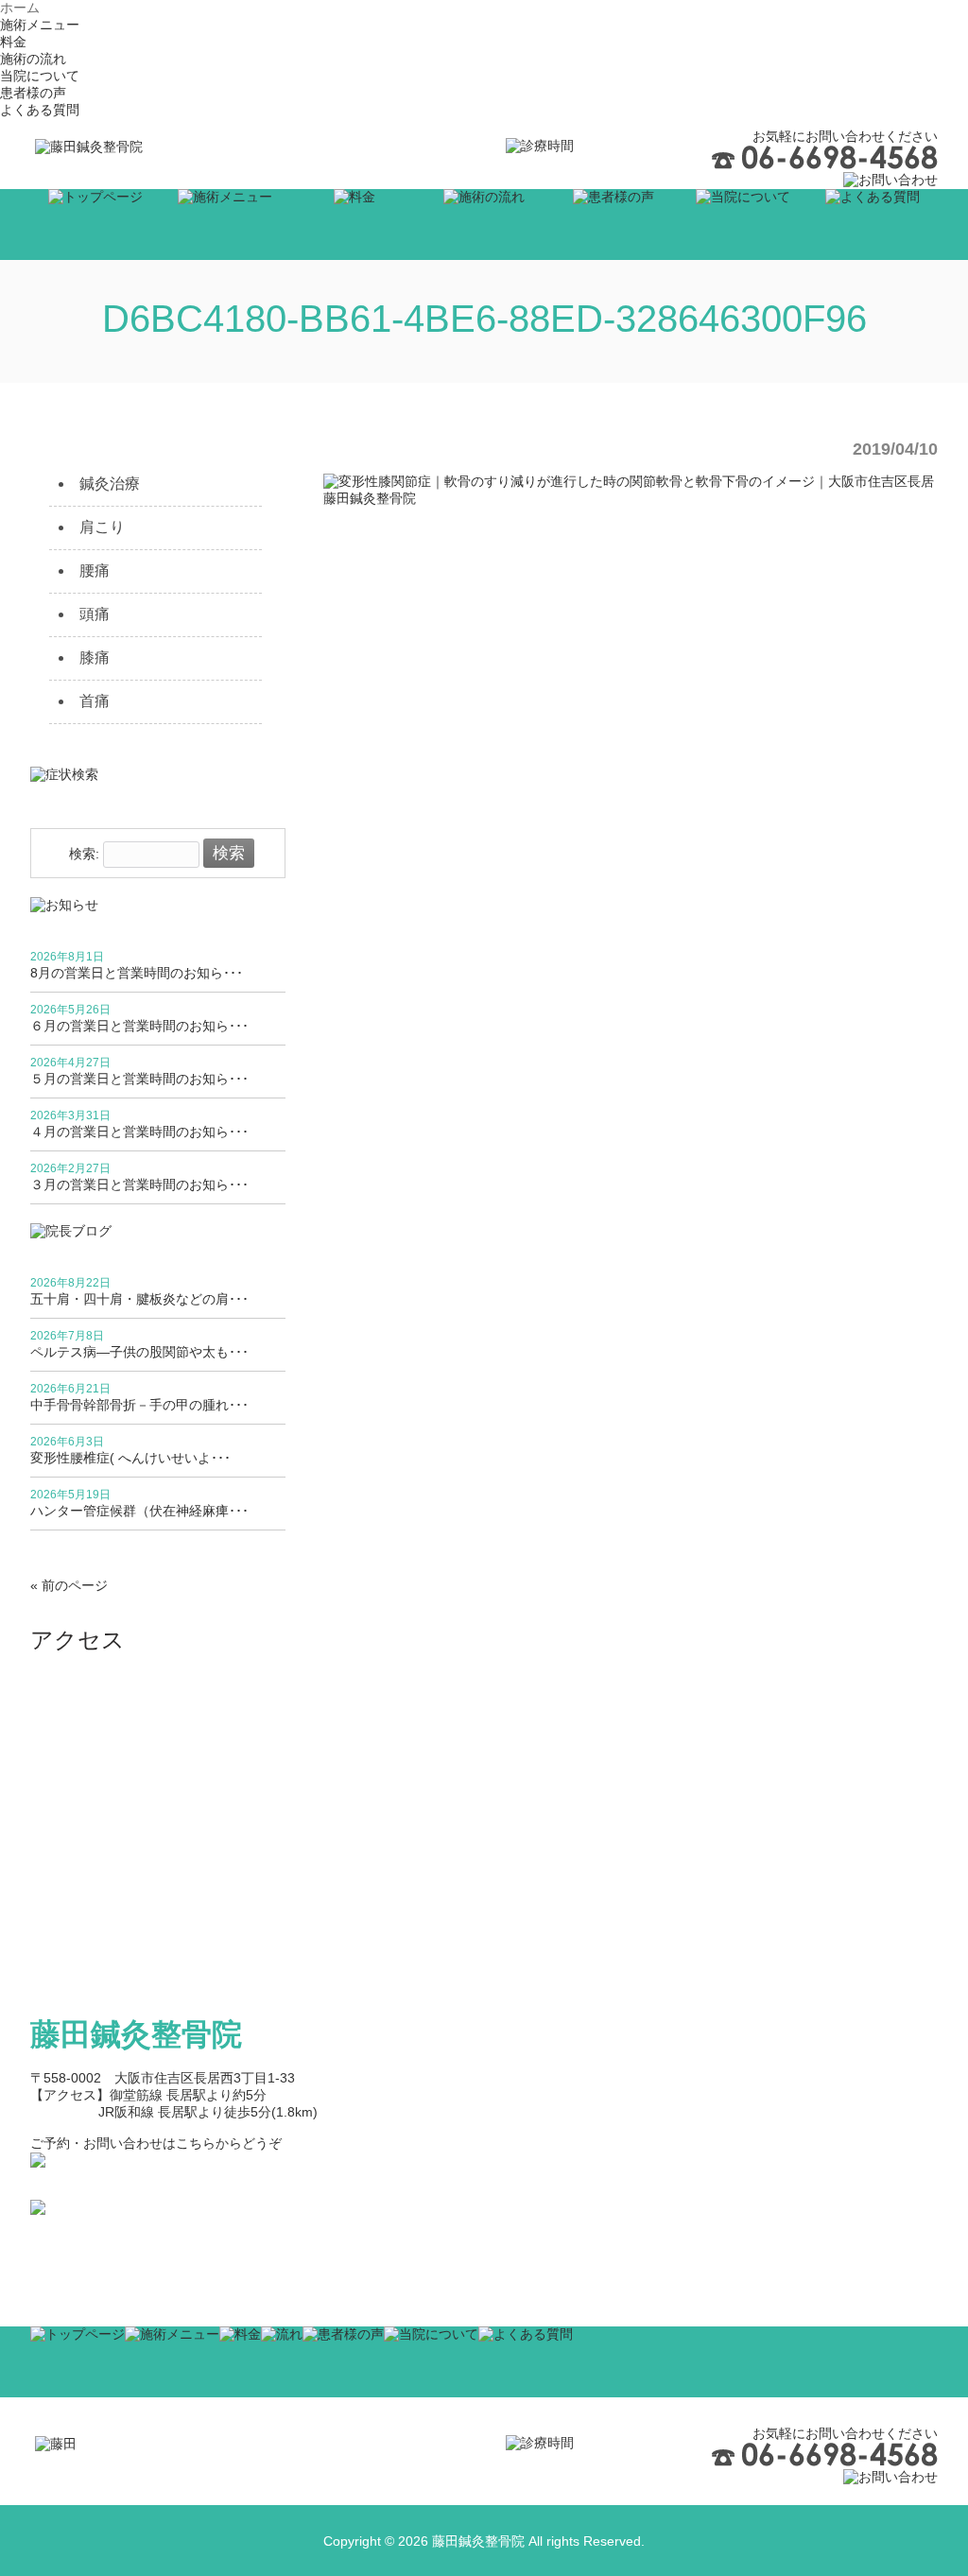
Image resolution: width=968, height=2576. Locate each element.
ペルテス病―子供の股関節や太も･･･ (139, 1352)
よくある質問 (40, 110)
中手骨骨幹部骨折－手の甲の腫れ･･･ (139, 1405)
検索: (84, 854)
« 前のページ (69, 1585)
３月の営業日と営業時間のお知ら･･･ (139, 1184)
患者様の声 (33, 93)
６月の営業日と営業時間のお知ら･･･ (139, 1026)
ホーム (20, 8)
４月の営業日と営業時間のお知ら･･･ (139, 1132)
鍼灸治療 (110, 484)
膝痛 (95, 657)
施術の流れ (33, 59)
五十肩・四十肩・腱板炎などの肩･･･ (139, 1299)
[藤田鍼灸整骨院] (89, 147)
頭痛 (95, 614)
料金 (13, 42)
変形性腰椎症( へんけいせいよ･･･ (130, 1458)
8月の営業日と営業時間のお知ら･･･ (137, 973)
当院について (40, 76)
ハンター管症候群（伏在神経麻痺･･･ (139, 1511)
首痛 (95, 701)
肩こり (102, 527)
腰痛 (95, 571)
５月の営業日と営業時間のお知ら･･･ (139, 1079)
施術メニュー (40, 25)
